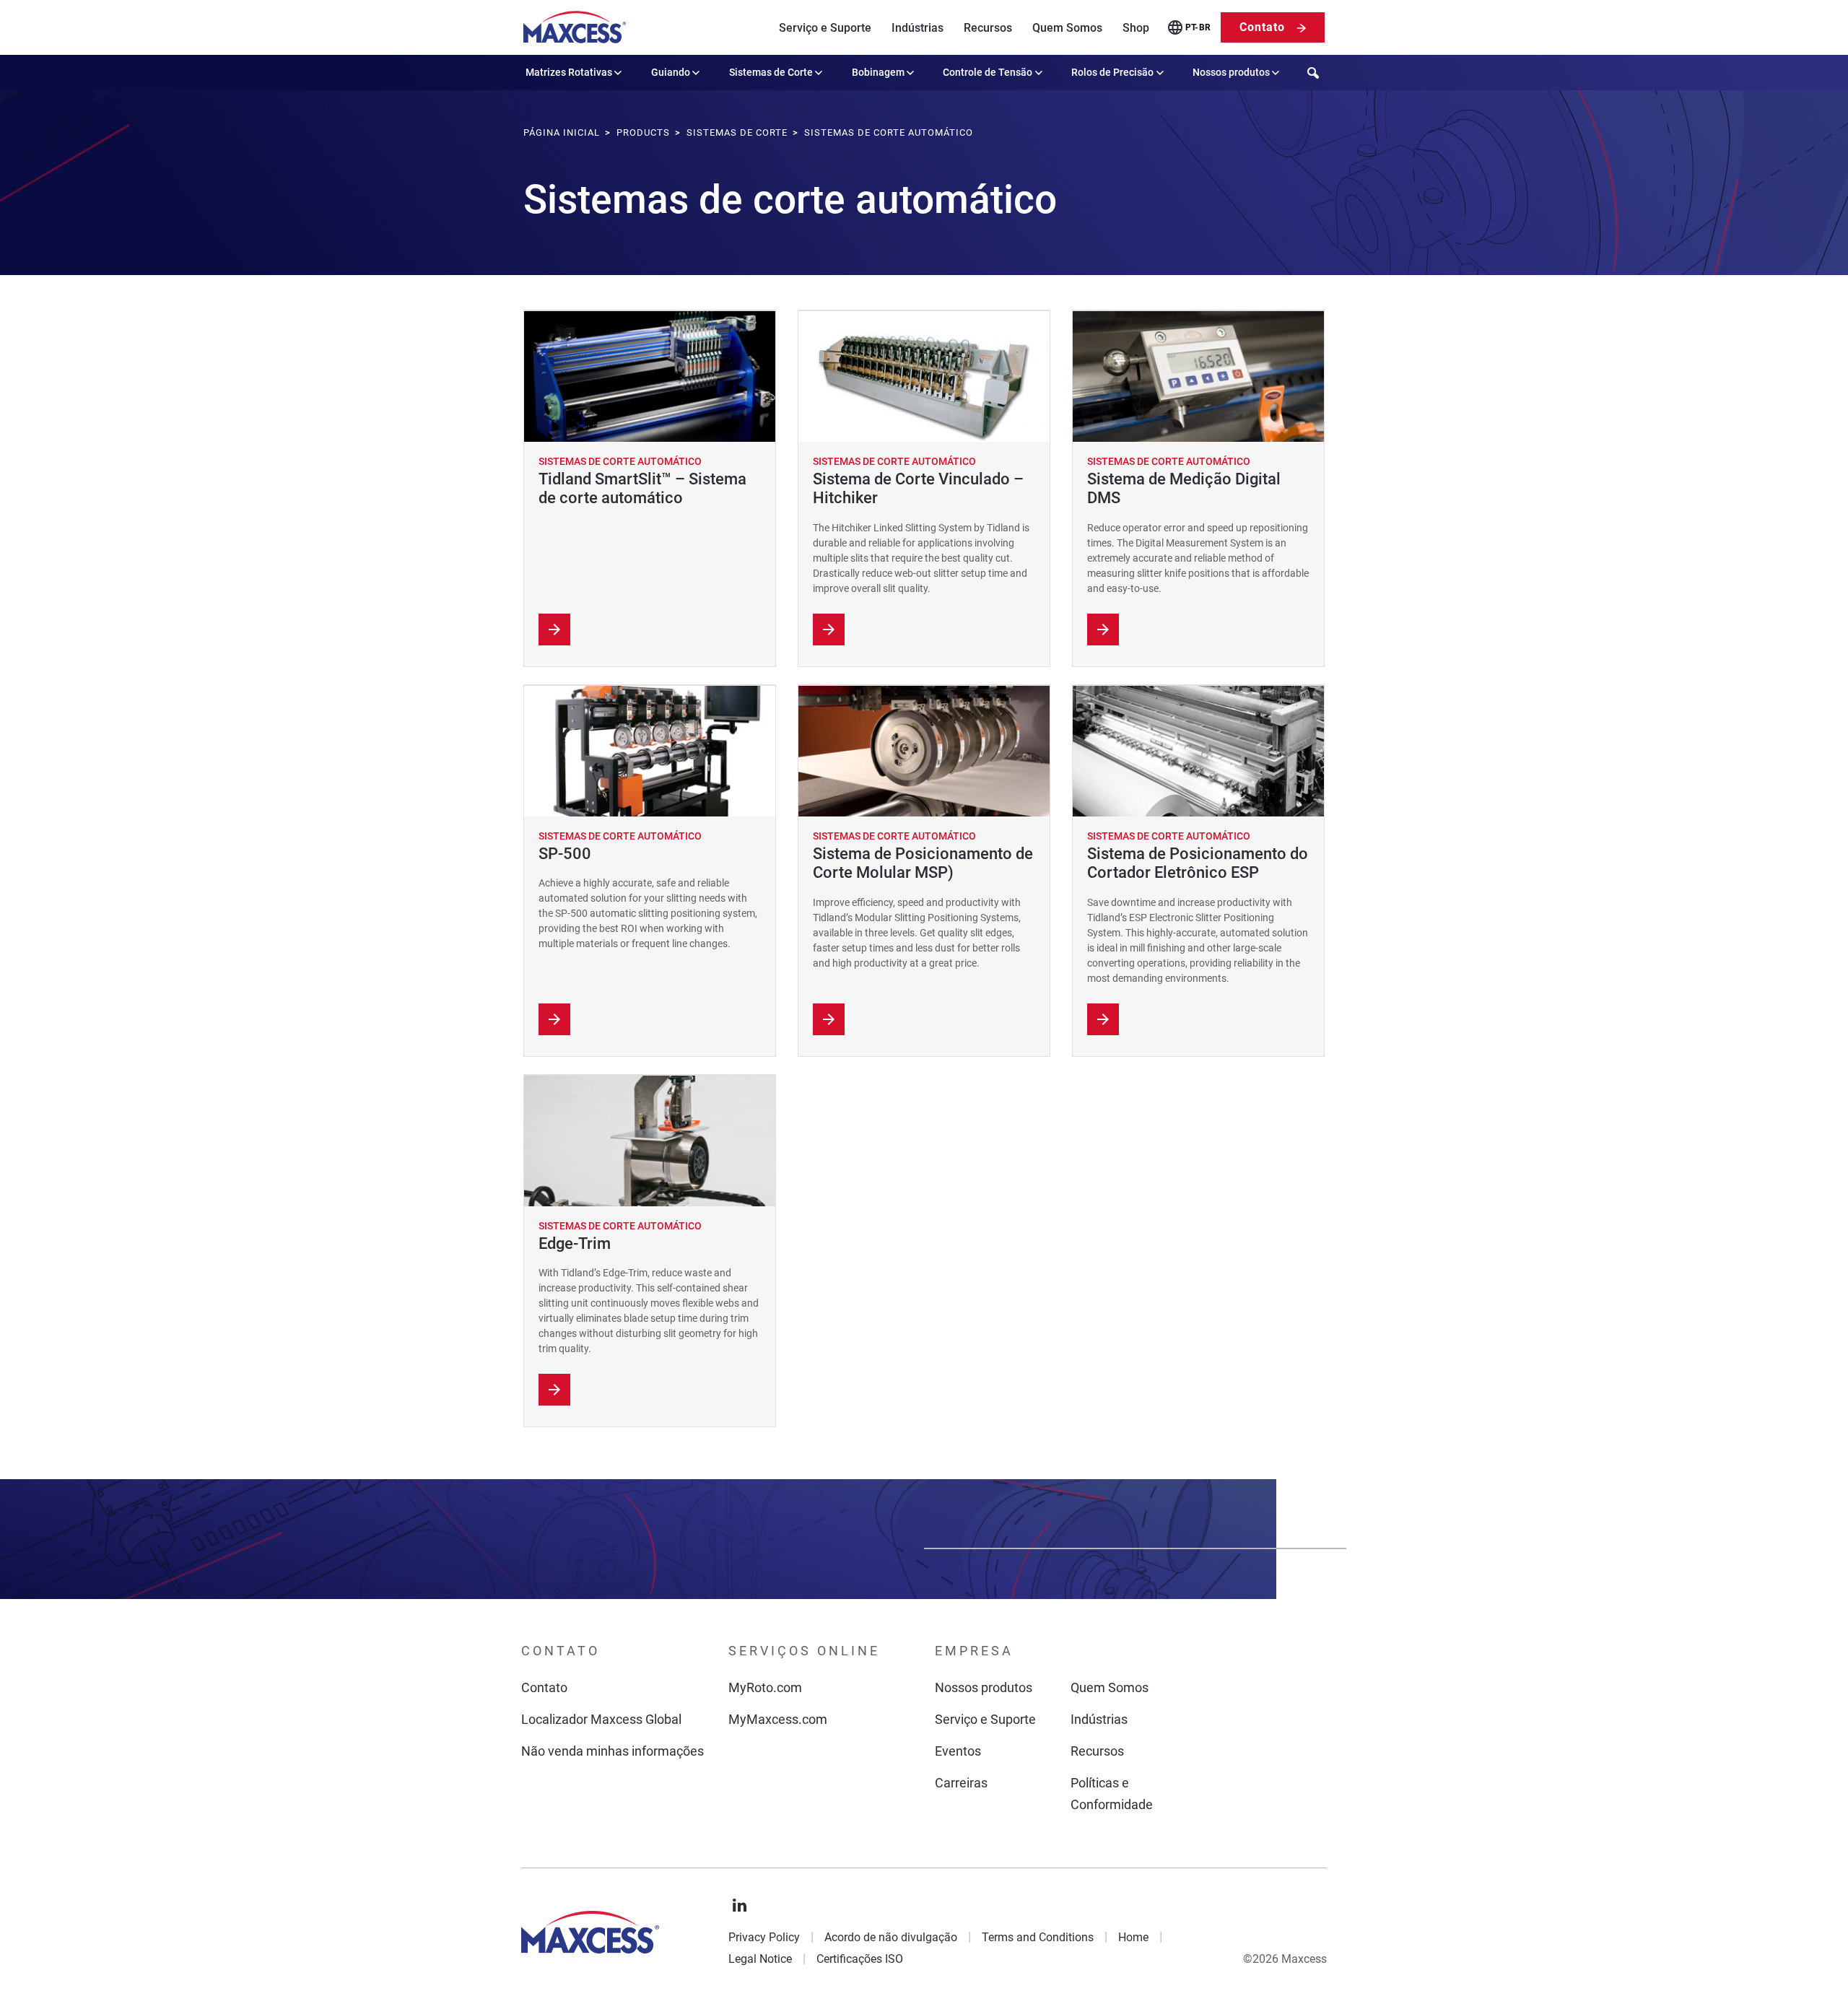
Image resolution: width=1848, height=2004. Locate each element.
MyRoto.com (765, 1687)
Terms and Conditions (1038, 1937)
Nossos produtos (1231, 72)
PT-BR (1198, 27)
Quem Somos (1067, 28)
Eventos (958, 1751)
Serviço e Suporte (825, 28)
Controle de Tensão (988, 72)
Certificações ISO (860, 1959)
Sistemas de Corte (771, 72)
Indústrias (918, 28)
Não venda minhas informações (613, 1751)
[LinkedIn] (740, 1906)
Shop (1136, 28)
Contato (1262, 27)
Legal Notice (760, 1959)
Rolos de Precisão (1112, 72)
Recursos (988, 28)
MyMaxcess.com (778, 1719)
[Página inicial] (575, 27)
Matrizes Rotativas (569, 72)
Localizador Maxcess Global (601, 1719)
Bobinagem (878, 72)
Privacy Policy (764, 1937)
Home (1133, 1937)
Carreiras (961, 1783)
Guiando (671, 72)
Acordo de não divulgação (891, 1937)
